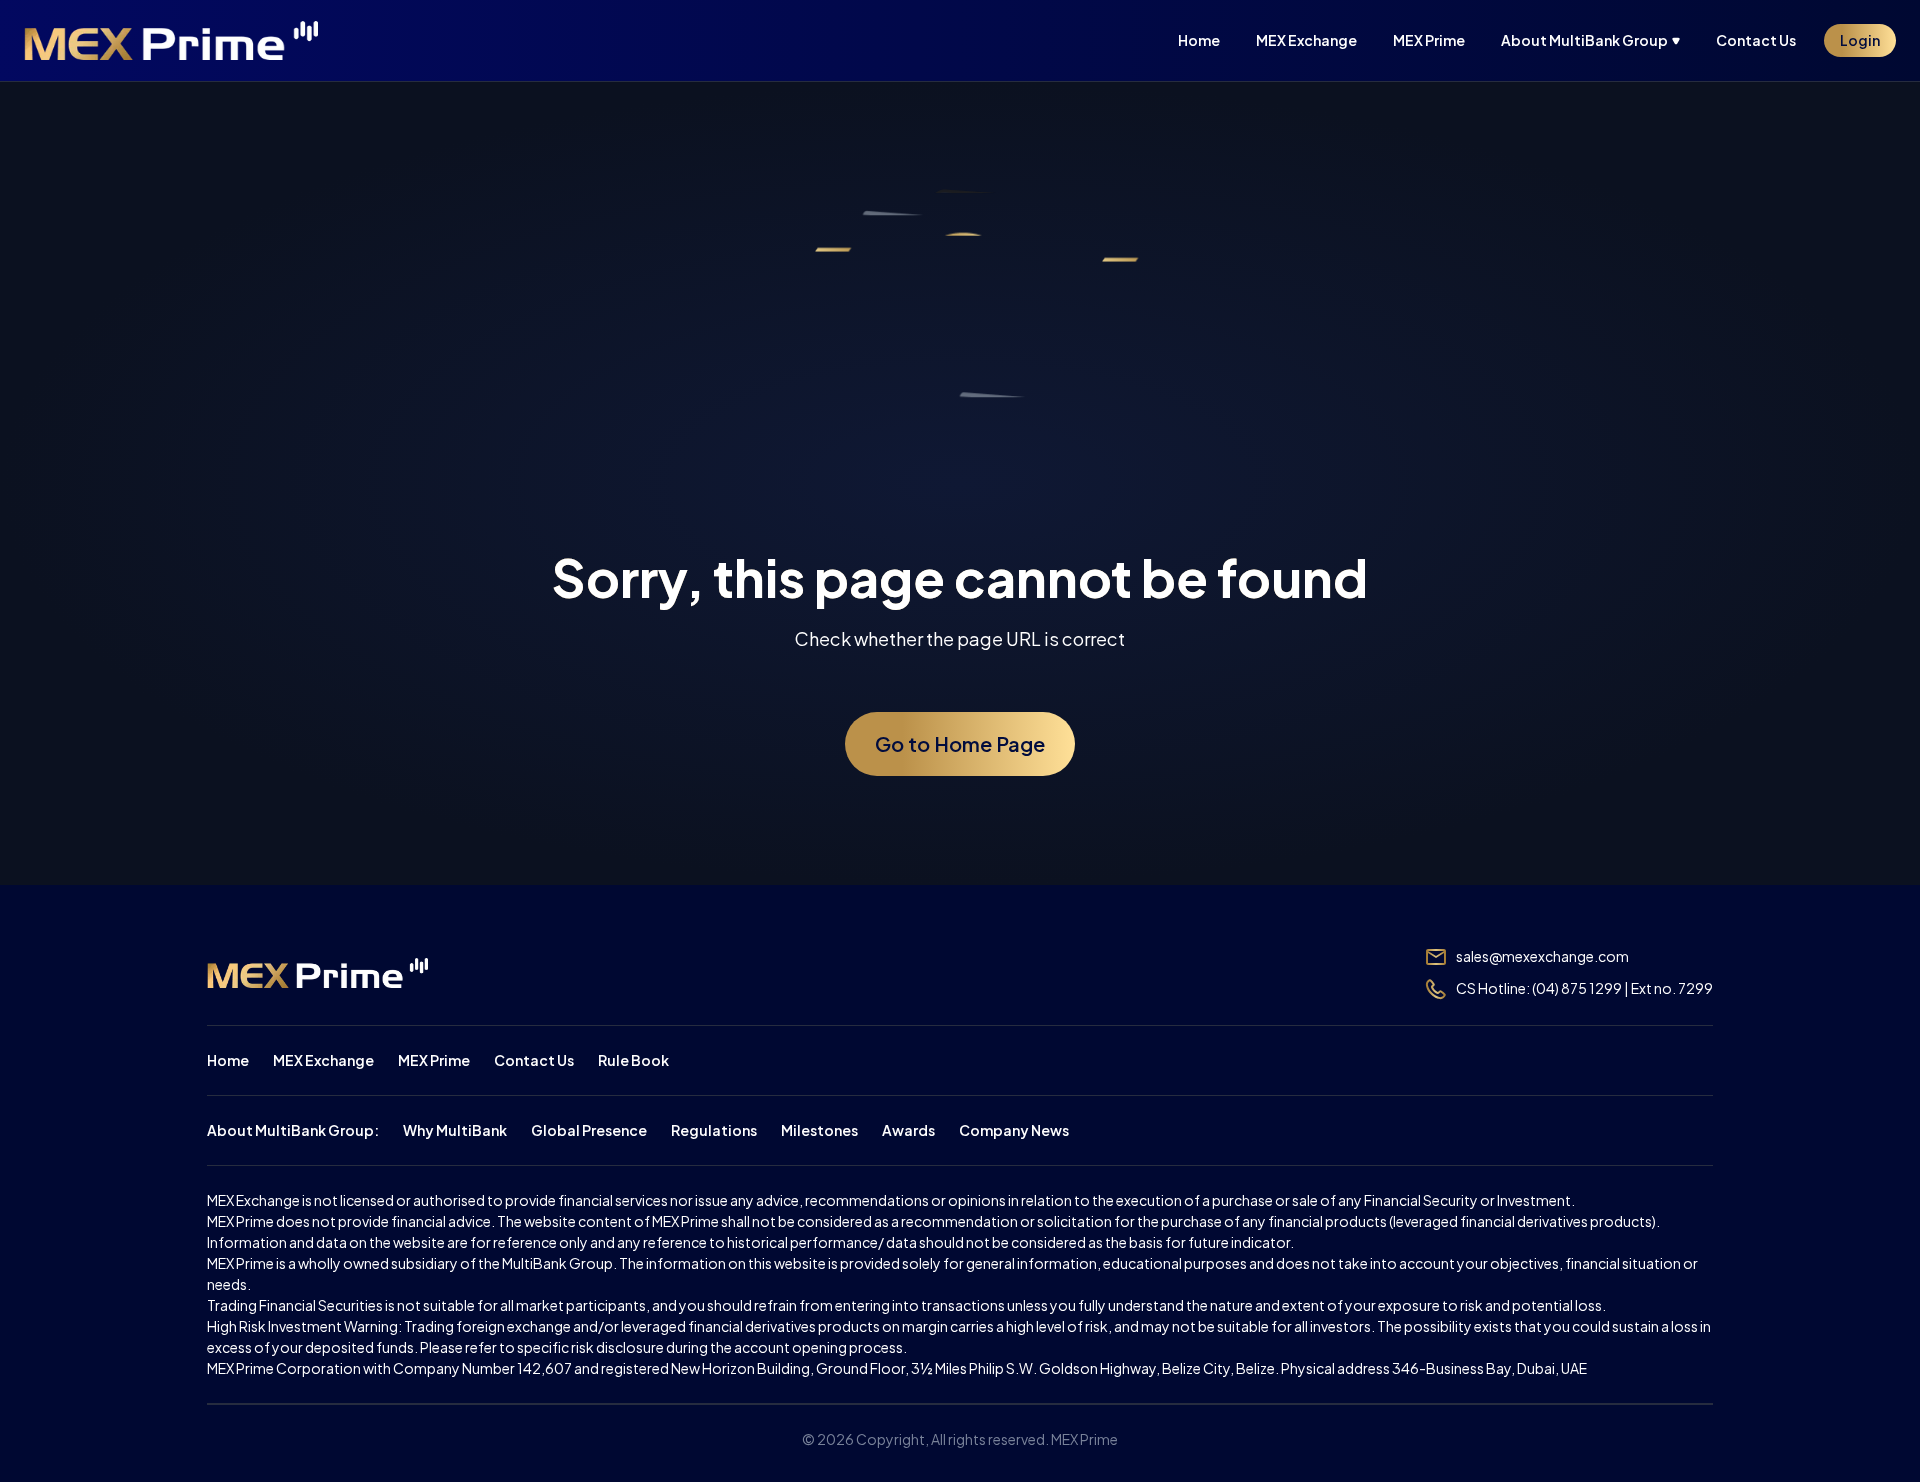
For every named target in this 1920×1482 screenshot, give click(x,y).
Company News (1014, 1130)
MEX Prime (434, 1060)
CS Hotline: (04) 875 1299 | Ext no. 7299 (1584, 988)
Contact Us (534, 1060)
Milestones (819, 1130)
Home (228, 1060)
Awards (908, 1130)
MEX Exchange (323, 1060)
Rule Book (633, 1060)
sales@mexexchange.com (1542, 956)
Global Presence (589, 1130)
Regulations (714, 1130)
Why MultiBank (455, 1130)
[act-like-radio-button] (1598, 40)
